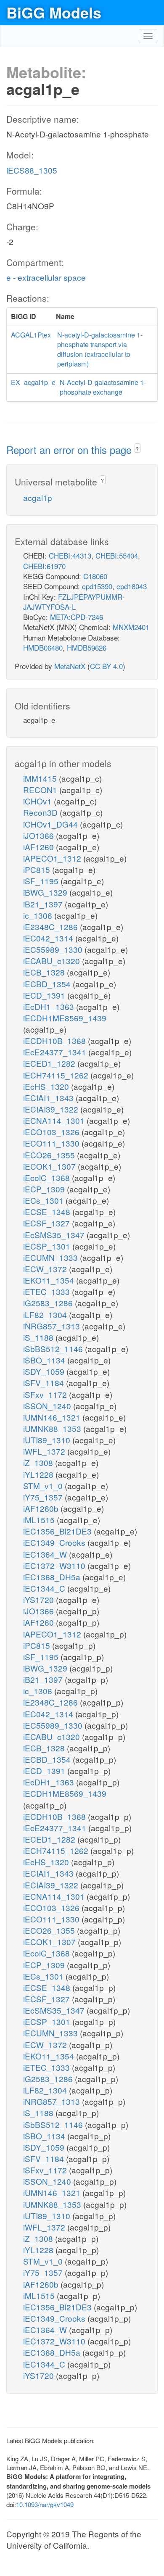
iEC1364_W (46, 1554)
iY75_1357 (44, 1497)
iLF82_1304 (46, 1314)
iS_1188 (39, 1337)
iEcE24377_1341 (56, 1052)
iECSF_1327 (48, 1223)
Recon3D (41, 812)
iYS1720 (40, 1599)
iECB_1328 (45, 972)
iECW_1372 (46, 1269)
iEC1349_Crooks (55, 1542)
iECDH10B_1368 (56, 1040)
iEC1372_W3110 (55, 1565)
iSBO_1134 (45, 1360)
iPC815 (38, 869)
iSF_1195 (42, 881)
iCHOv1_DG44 (52, 824)
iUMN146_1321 (53, 1417)
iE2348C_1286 (52, 927)
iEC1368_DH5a (53, 1577)
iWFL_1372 (45, 1451)
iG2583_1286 (49, 1303)
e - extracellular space (46, 277)
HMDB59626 (87, 647)
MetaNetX (70, 666)
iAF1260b (42, 1508)
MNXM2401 (131, 627)
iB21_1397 (44, 904)
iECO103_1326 (52, 1132)
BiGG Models (54, 12)
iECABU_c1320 (53, 961)
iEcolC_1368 (48, 1177)
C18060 (95, 576)
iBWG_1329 (46, 892)
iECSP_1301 (48, 1246)
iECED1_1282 (50, 1063)
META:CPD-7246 (77, 617)
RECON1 (41, 790)
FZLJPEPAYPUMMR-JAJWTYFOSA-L (74, 602)
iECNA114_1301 (55, 1120)
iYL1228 (39, 1474)
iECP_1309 (45, 1189)
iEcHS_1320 (47, 1086)
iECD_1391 (45, 995)
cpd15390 (97, 586)
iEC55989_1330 (54, 949)
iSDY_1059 (45, 1371)
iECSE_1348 (48, 1212)
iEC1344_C (45, 1588)
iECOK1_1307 (50, 1166)
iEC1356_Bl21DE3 (58, 1531)
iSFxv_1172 (46, 1394)
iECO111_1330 (52, 1143)
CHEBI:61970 (44, 566)
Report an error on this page (70, 450)
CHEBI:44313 (70, 555)
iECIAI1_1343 (49, 1098)
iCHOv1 (38, 801)
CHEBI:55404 (117, 555)
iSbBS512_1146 (54, 1349)
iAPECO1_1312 (53, 858)
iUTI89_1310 (48, 1440)
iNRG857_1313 (53, 1326)
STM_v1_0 (44, 1486)
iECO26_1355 (50, 1155)
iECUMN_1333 (52, 1257)
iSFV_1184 (45, 1383)
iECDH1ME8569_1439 (65, 1018)
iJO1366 (40, 835)
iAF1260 (40, 847)
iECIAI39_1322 (52, 1109)
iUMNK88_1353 (53, 1428)
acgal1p (38, 497)
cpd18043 (132, 586)
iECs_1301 (44, 1200)
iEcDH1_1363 (50, 1006)
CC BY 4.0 (106, 666)
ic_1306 (39, 915)
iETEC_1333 (48, 1291)
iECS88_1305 (32, 170)
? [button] (137, 449)
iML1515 (40, 1520)
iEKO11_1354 (50, 1280)
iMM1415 (41, 778)
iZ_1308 (39, 1462)
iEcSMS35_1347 (55, 1235)
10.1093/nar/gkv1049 (45, 2504)
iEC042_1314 (49, 938)
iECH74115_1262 (57, 1075)
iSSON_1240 (48, 1406)
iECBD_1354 (48, 984)
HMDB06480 (43, 647)
